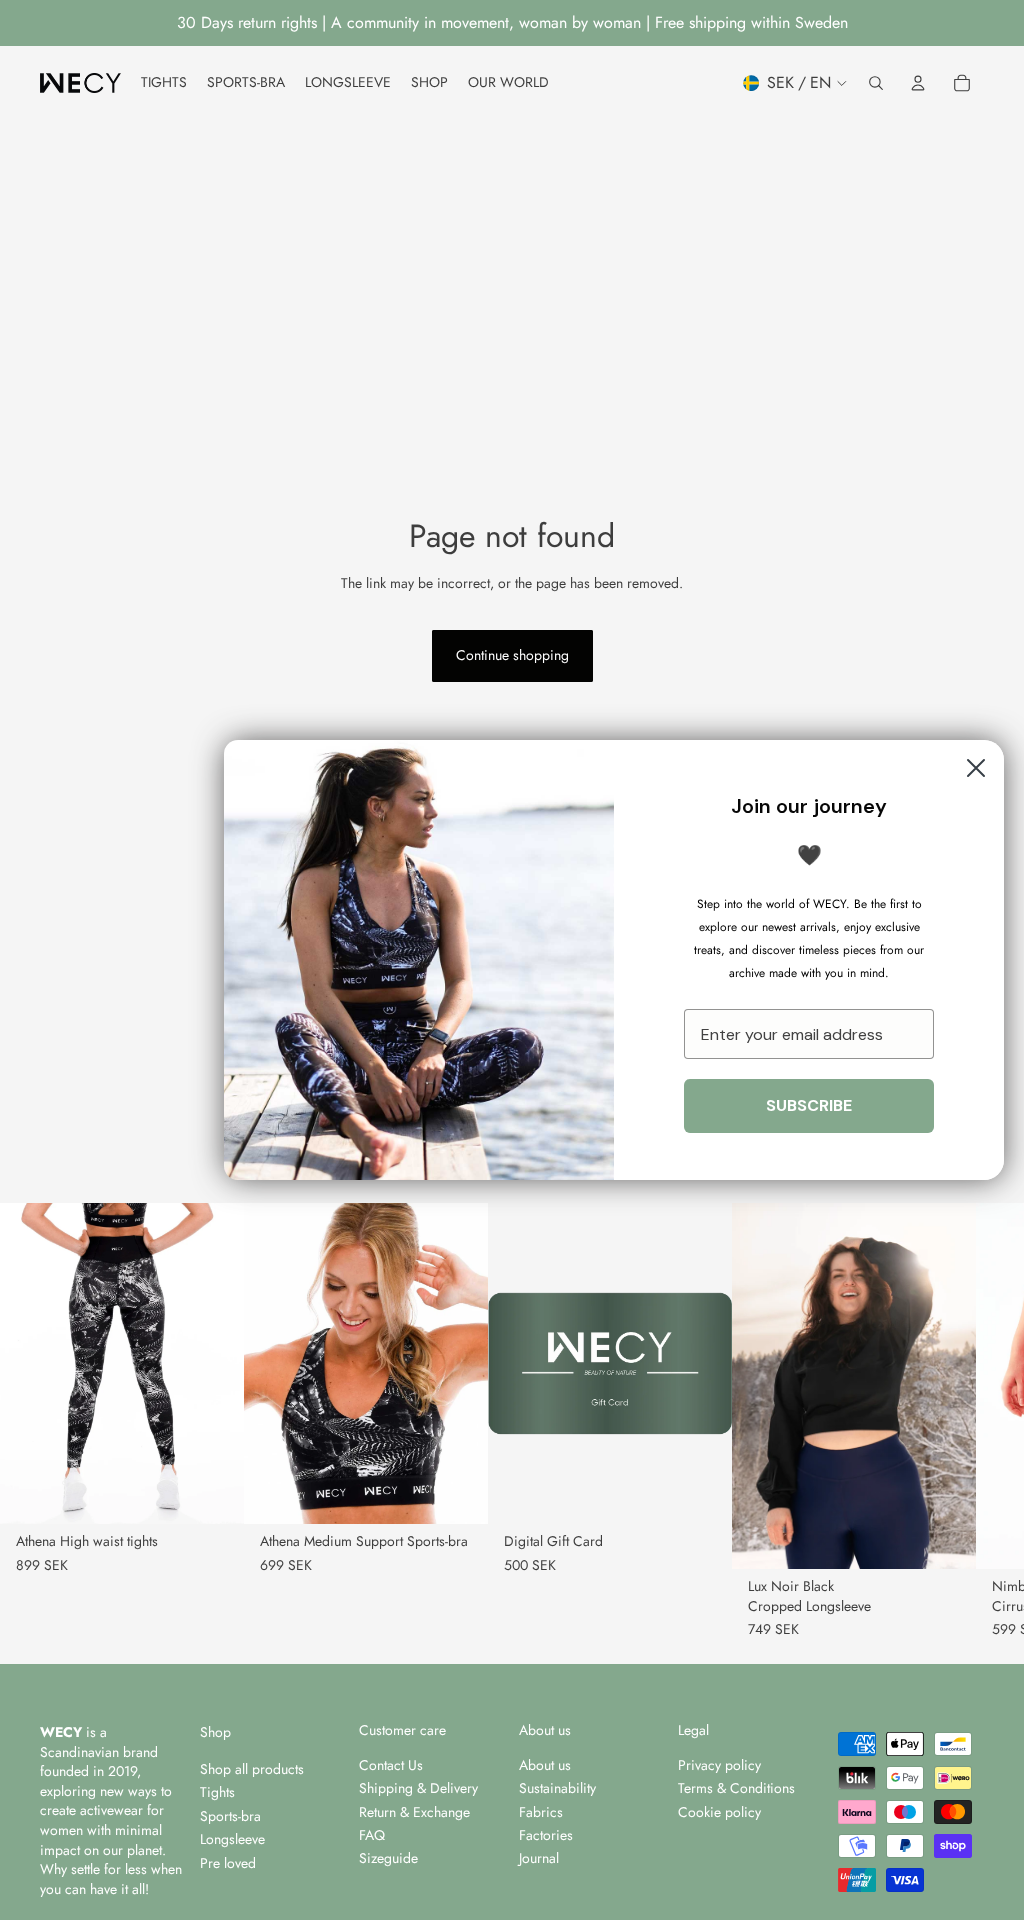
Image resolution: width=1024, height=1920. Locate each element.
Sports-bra (230, 1816)
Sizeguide (388, 1858)
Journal (539, 1858)
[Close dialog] (976, 768)
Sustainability (557, 1788)
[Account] (918, 83)
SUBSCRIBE (809, 1105)
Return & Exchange (414, 1812)
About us (545, 1765)
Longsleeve (232, 1839)
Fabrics (541, 1812)
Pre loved (228, 1863)
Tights (217, 1792)
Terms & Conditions (736, 1788)
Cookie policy (719, 1812)
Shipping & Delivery (418, 1788)
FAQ (372, 1835)
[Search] (876, 83)
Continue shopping (512, 655)
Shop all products (252, 1769)
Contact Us (391, 1765)
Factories (546, 1835)
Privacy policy (719, 1765)
